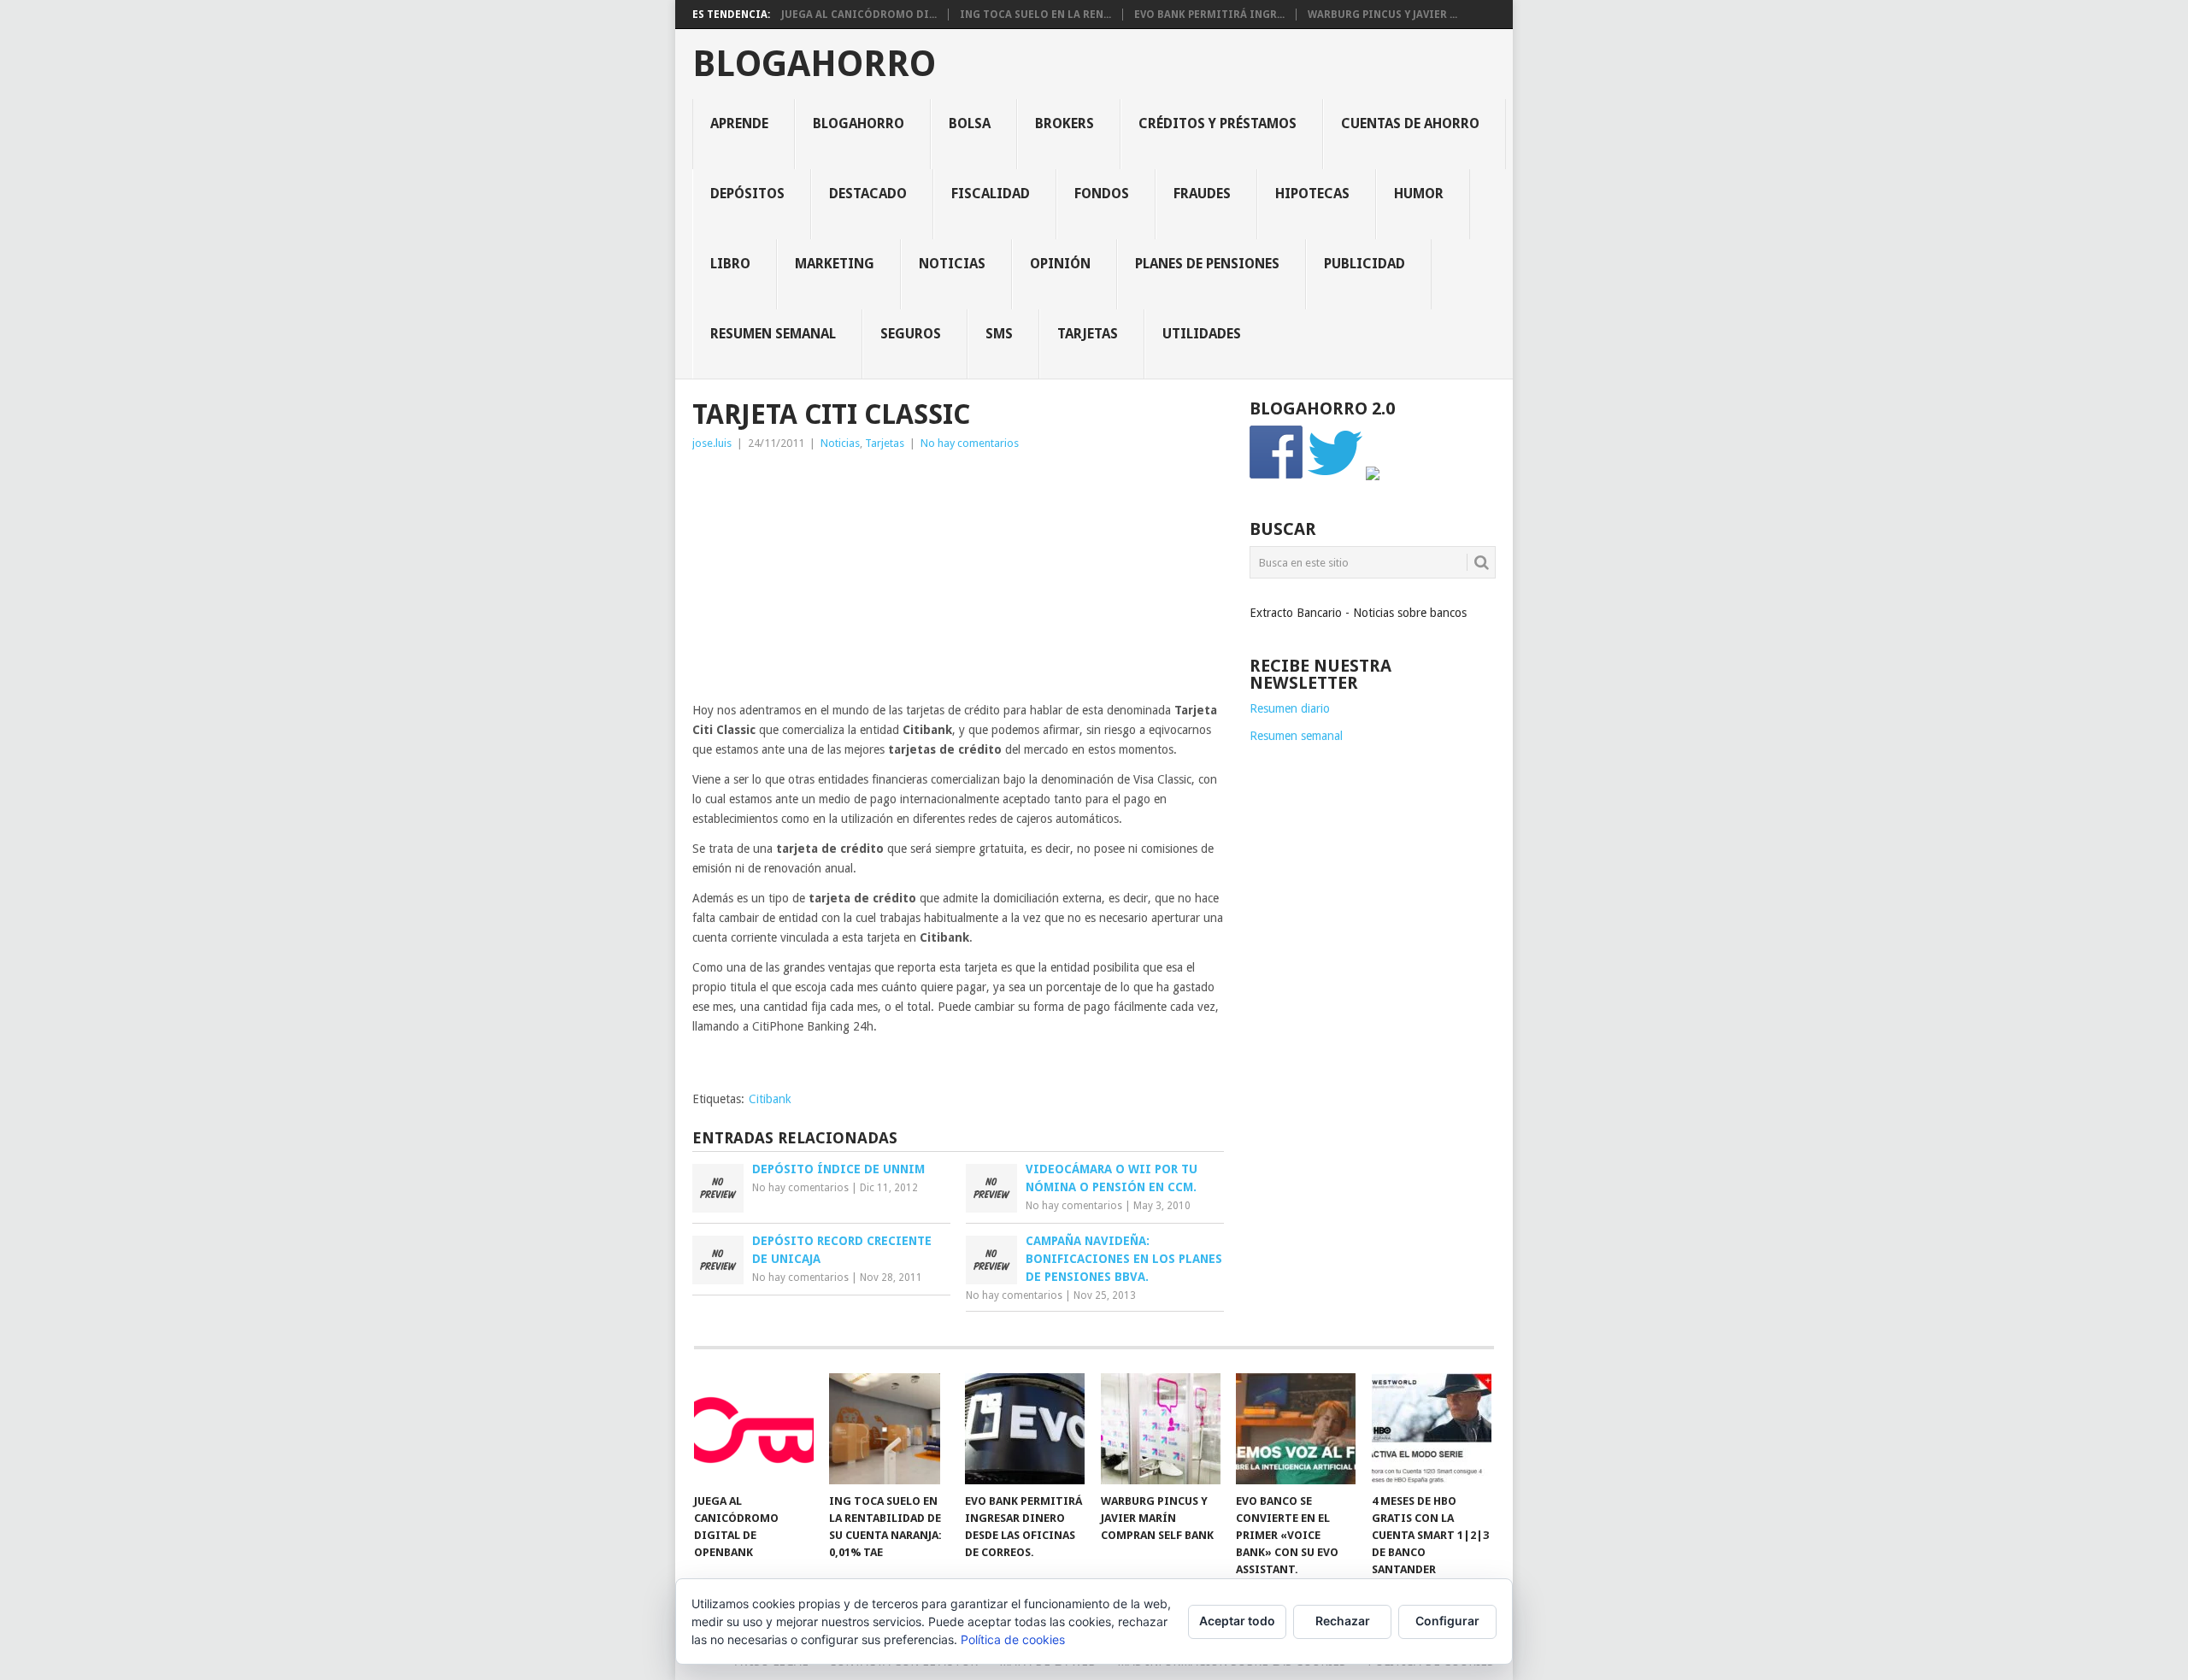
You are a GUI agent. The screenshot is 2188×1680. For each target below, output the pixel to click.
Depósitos (747, 194)
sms (999, 334)
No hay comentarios (970, 443)
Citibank (770, 1099)
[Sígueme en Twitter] (1335, 476)
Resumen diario (1290, 708)
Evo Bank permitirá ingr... (1209, 15)
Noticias (952, 264)
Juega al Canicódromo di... (859, 15)
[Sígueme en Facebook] (1277, 476)
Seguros (911, 334)
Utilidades (1202, 334)
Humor (1419, 194)
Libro (730, 264)
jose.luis (712, 443)
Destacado (868, 194)
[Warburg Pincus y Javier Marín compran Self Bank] (1161, 1429)
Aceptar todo (1237, 1621)
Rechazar (1343, 1621)
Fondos (1102, 194)
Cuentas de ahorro (1410, 123)
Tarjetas (1088, 334)
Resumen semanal (773, 334)
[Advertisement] (958, 581)
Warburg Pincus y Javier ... (1382, 15)
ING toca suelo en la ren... (1035, 15)
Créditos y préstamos (1218, 123)
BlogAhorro (814, 64)
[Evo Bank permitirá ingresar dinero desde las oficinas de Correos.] (1025, 1429)
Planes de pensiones (1207, 264)
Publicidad (1365, 264)
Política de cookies (1013, 1639)
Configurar (1447, 1621)
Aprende (739, 123)
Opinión (1060, 264)
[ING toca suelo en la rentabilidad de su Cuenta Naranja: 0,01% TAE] (889, 1429)
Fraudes (1202, 194)
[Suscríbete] (1373, 476)
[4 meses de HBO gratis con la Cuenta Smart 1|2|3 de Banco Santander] (1432, 1429)
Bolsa (970, 123)
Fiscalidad (991, 194)
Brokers (1065, 123)
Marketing (835, 264)
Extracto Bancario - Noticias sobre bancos (1358, 613)
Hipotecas (1312, 194)
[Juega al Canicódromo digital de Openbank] (754, 1429)
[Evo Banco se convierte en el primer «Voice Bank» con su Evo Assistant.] (1296, 1429)
